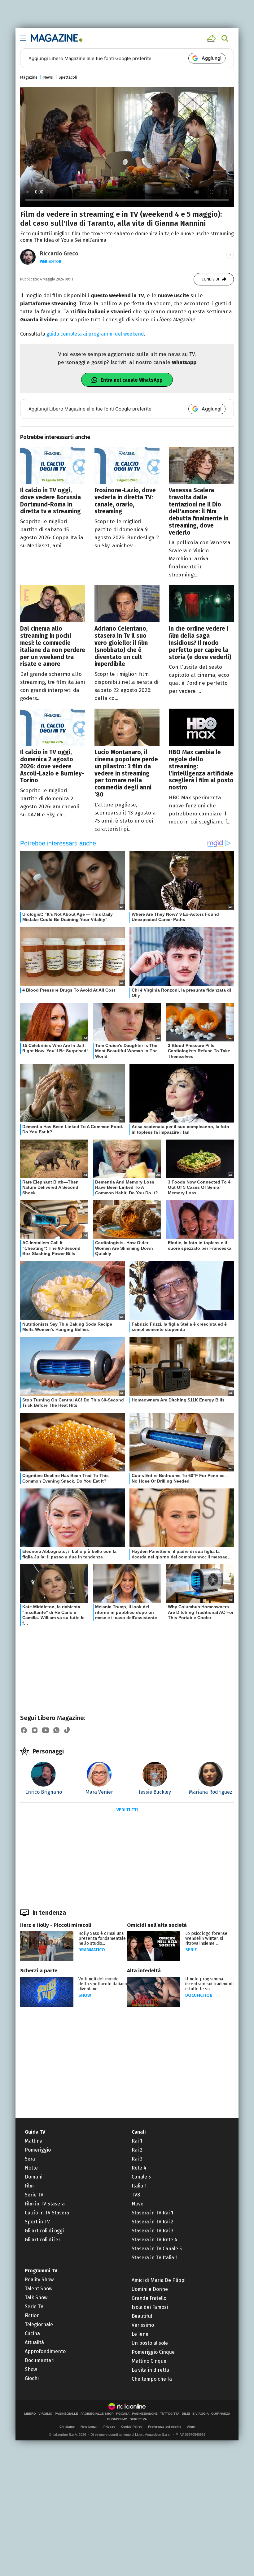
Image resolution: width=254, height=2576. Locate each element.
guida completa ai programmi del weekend (95, 334)
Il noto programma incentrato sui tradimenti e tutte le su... (209, 1984)
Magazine (29, 77)
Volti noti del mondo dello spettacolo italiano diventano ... (103, 1984)
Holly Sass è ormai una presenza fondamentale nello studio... (102, 1938)
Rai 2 (137, 2150)
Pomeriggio (38, 2150)
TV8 (136, 2195)
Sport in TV (37, 2222)
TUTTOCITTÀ (170, 2414)
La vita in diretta (150, 2370)
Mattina (34, 2141)
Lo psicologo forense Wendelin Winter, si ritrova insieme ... (206, 1938)
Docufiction (199, 1995)
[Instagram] (35, 1730)
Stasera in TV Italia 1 (155, 2258)
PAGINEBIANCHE (145, 2414)
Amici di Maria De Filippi (159, 2280)
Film (29, 2186)
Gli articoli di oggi (44, 2231)
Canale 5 (141, 2177)
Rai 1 (137, 2141)
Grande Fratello (149, 2298)
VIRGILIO (45, 2414)
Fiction (32, 2315)
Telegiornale (39, 2324)
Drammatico (92, 1950)
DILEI (186, 2414)
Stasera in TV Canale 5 (157, 2249)
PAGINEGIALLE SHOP (97, 2414)
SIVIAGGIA (201, 2414)
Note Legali (89, 2427)
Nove (138, 2204)
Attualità (34, 2342)
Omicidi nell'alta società (157, 1925)
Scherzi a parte (39, 1971)
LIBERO (30, 2414)
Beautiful (142, 2316)
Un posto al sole (150, 2343)
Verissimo (143, 2325)
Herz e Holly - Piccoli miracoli (56, 1925)
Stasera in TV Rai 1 (152, 2213)
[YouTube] (46, 1730)
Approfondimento (45, 2351)
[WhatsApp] (56, 1730)
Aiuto (191, 2427)
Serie (191, 1950)
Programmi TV (41, 2271)
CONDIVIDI (210, 279)
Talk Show (36, 2298)
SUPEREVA (138, 2419)
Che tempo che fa (152, 2379)
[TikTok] (67, 1730)
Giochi (32, 2378)
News (48, 77)
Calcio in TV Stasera (47, 2213)
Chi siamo (67, 2427)
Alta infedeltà (144, 1971)
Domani (34, 2177)
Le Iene (140, 2334)
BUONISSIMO (117, 2419)
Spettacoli (68, 77)
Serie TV (34, 2195)
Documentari (40, 2360)
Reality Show (39, 2280)
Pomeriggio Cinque (153, 2352)
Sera (30, 2159)
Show (85, 1995)
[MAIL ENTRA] (212, 38)
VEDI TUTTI (127, 1810)
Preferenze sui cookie (165, 2427)
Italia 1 (139, 2186)
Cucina (32, 2333)
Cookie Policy (132, 2427)
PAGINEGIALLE (66, 2414)
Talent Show (39, 2289)
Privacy (109, 2427)
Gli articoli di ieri (43, 2240)
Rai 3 (137, 2159)
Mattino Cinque (149, 2361)
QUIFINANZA (221, 2414)
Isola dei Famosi (150, 2307)
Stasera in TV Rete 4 (154, 2240)
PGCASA (123, 2414)
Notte (31, 2168)
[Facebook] (24, 1730)
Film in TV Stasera (45, 2204)
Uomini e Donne (150, 2289)
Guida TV (35, 2132)
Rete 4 (139, 2168)
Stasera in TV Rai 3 (153, 2231)
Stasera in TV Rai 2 (153, 2222)
